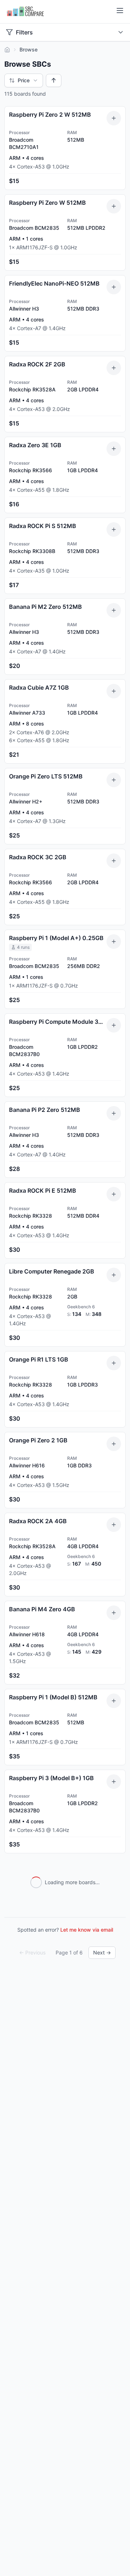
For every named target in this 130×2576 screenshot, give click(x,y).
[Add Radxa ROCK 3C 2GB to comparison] (114, 861)
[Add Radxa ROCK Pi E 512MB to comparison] (114, 1194)
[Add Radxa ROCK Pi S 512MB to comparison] (114, 529)
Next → (102, 1952)
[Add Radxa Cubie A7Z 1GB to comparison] (114, 691)
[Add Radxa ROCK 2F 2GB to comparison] (114, 368)
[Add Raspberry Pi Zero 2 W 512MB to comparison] (114, 118)
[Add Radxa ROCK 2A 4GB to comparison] (114, 1525)
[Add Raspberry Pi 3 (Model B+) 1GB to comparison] (114, 1782)
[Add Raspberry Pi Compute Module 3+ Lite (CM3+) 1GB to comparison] (114, 1025)
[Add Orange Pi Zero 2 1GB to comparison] (114, 1444)
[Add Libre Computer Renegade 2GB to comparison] (114, 1275)
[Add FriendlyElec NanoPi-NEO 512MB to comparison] (114, 287)
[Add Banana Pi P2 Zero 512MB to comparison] (114, 1113)
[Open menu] (120, 11)
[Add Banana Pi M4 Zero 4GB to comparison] (114, 1613)
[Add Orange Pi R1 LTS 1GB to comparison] (114, 1363)
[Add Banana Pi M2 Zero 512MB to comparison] (114, 610)
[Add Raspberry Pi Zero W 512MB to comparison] (114, 206)
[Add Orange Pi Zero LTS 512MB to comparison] (114, 780)
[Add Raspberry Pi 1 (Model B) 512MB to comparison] (114, 1701)
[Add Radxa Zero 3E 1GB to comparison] (114, 449)
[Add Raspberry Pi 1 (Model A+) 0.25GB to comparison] (114, 942)
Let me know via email (87, 1930)
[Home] (7, 50)
